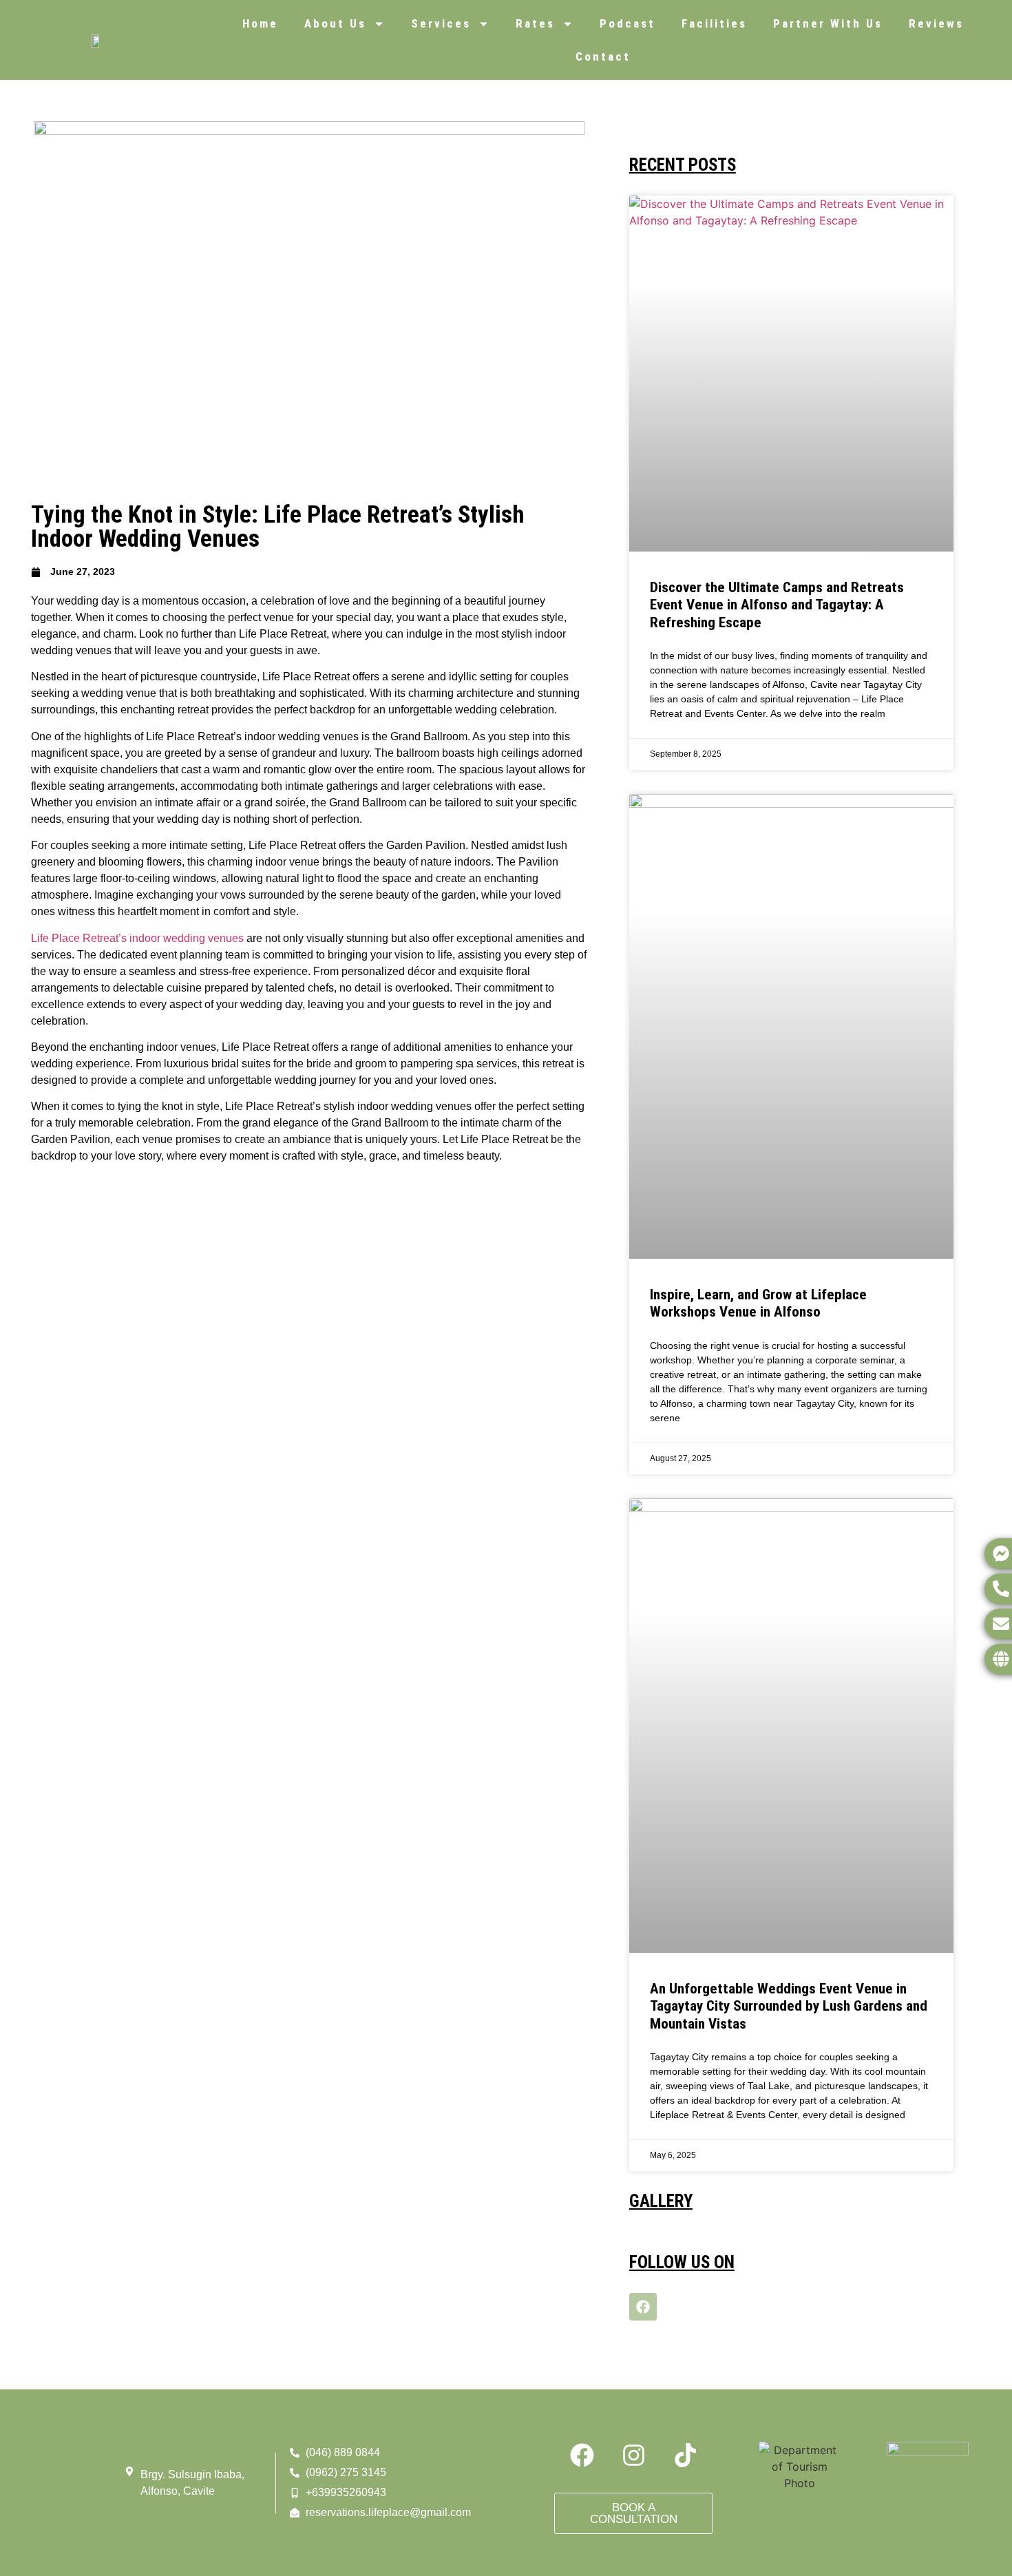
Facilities (714, 23)
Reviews (936, 23)
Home (260, 23)
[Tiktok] (685, 2455)
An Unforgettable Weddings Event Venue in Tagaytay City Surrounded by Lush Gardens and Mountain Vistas (789, 2006)
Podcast (628, 23)
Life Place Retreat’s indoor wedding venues (137, 938)
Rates (535, 23)
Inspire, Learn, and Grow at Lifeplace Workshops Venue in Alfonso (758, 1303)
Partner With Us (828, 23)
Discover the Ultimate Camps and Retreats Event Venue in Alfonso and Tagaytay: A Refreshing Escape (777, 605)
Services (441, 23)
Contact (603, 56)
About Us (335, 23)
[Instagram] (633, 2455)
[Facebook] (643, 2307)
